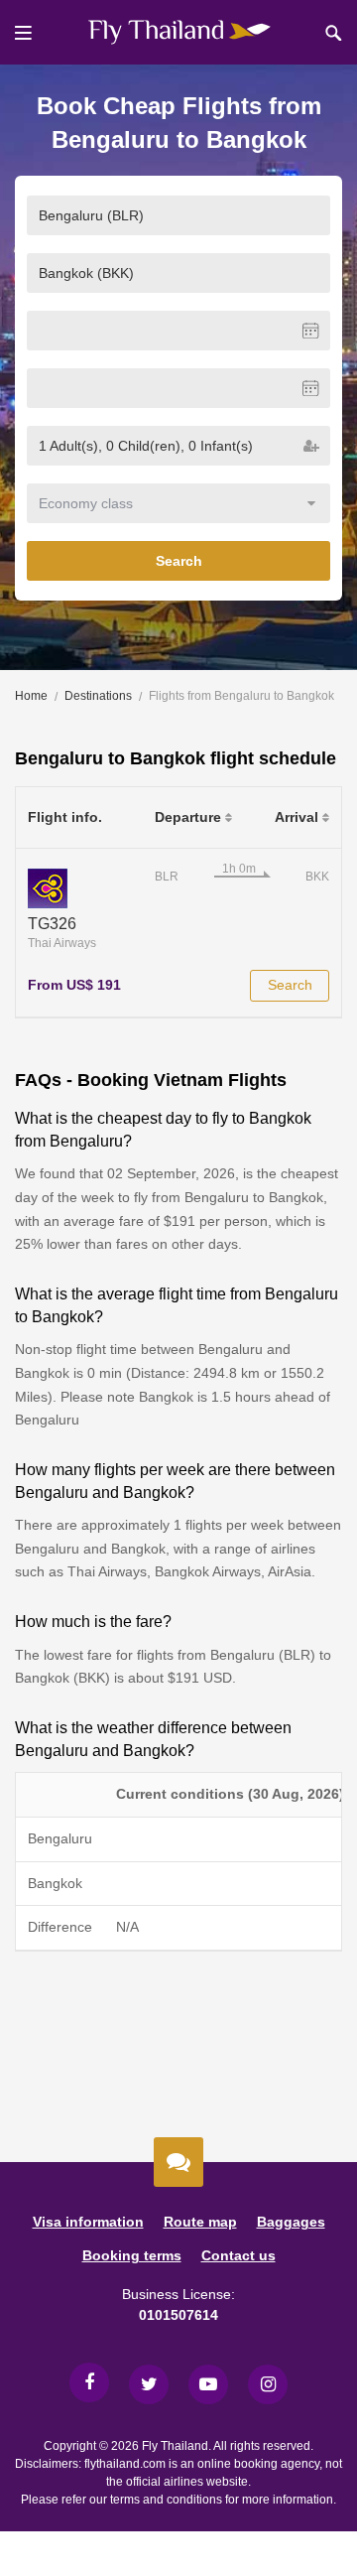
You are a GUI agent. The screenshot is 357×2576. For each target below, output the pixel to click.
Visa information (88, 2222)
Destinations (98, 696)
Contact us (238, 2255)
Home (31, 696)
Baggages (291, 2222)
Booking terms (132, 2255)
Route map (200, 2222)
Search (179, 561)
